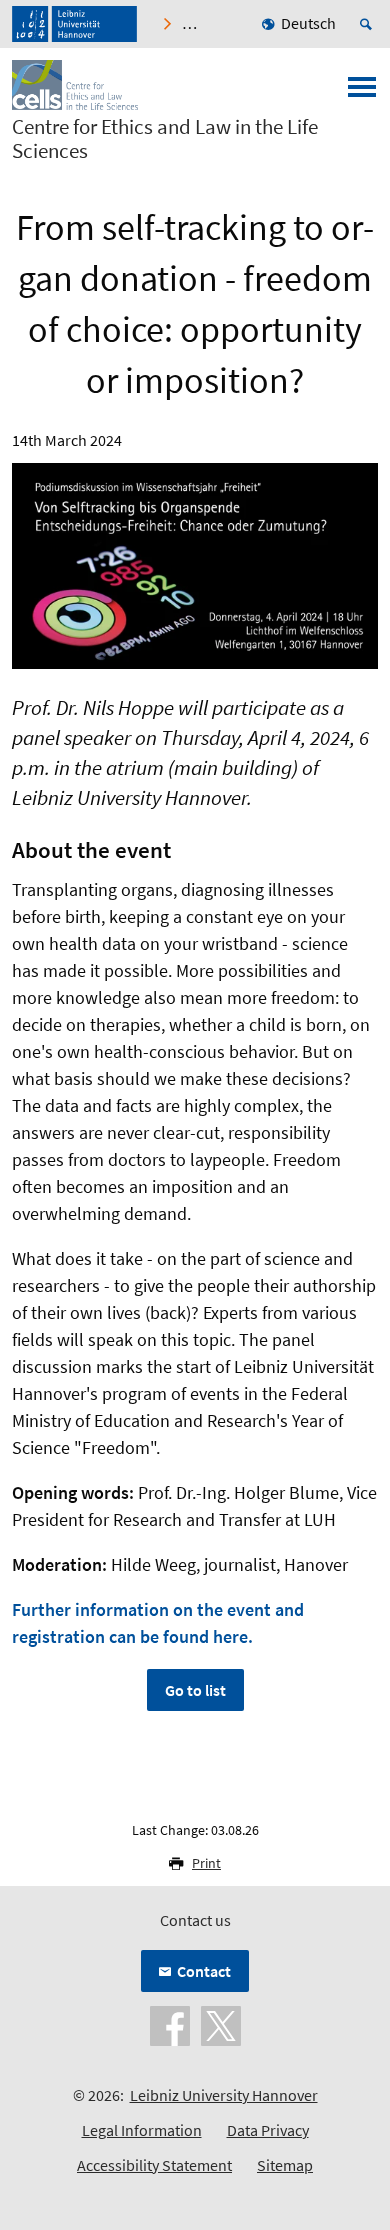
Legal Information (142, 2130)
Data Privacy (268, 2130)
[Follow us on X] (221, 2024)
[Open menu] (362, 93)
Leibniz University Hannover (224, 2095)
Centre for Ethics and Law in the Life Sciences (165, 139)
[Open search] (369, 24)
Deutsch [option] (308, 23)
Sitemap (285, 2165)
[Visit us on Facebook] (170, 2024)
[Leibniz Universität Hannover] (74, 24)
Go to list (195, 1690)
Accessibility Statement (154, 2165)
